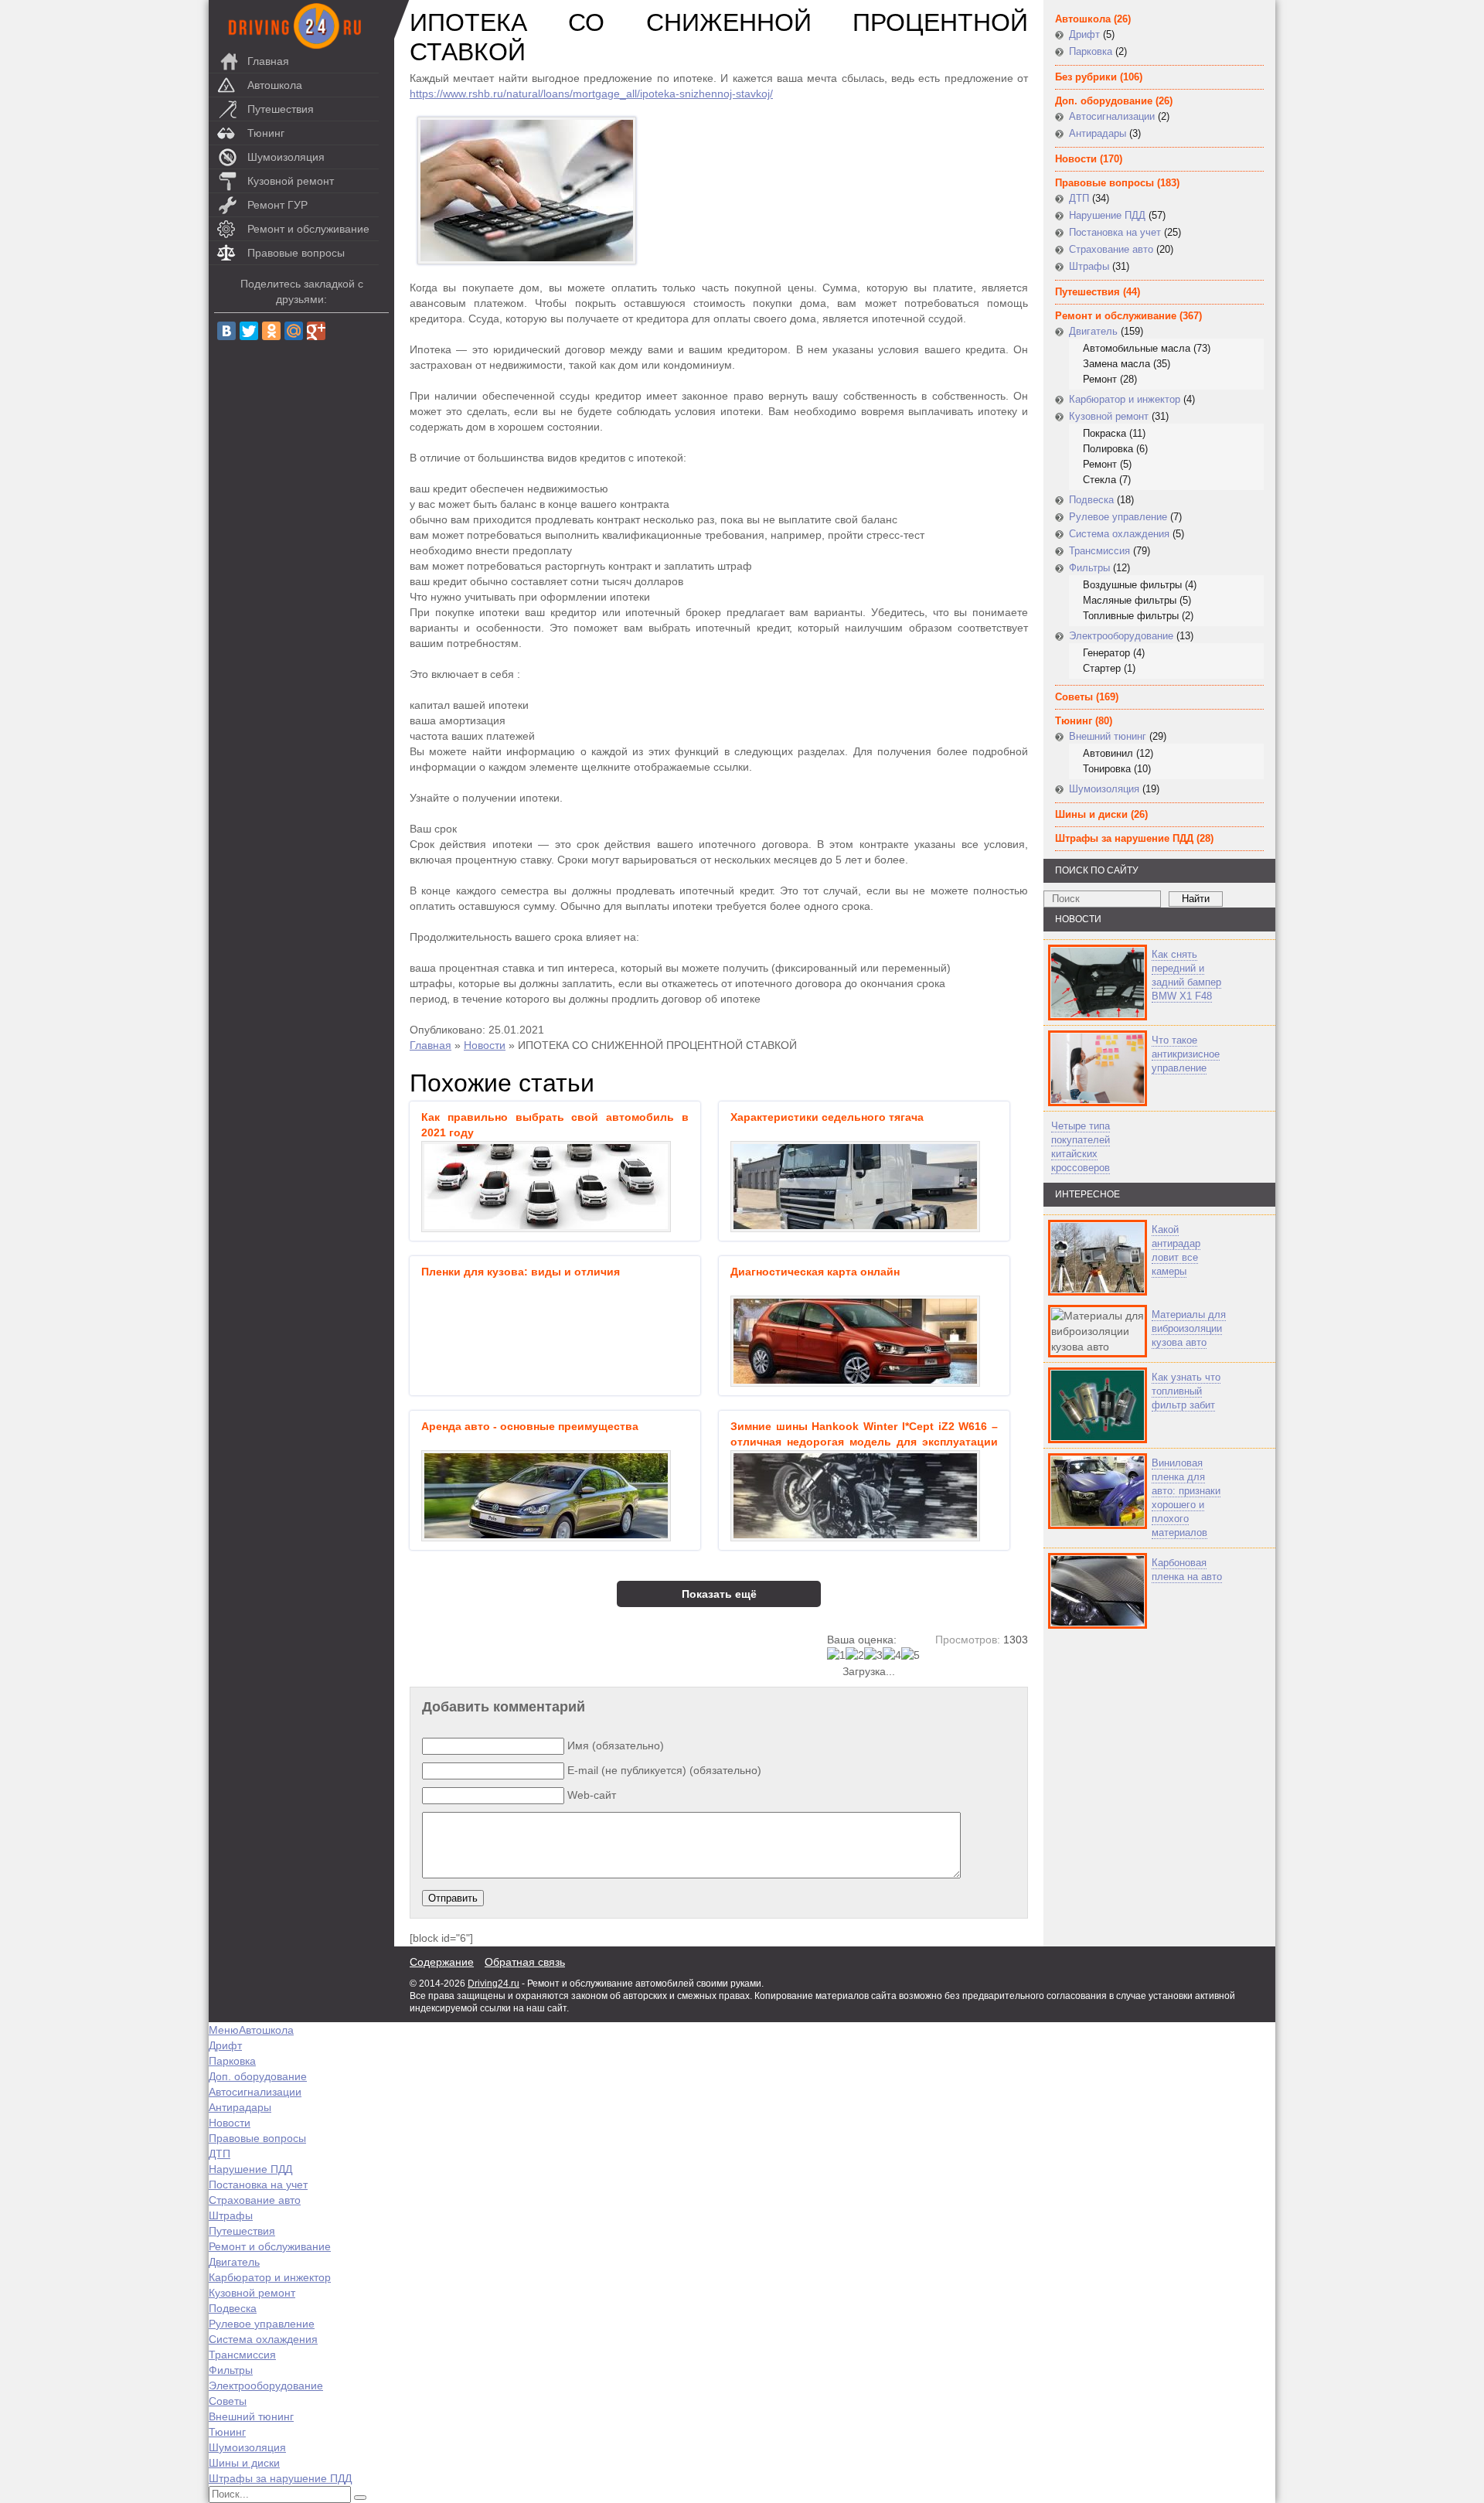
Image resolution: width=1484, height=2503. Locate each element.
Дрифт (1084, 34)
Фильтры (1089, 568)
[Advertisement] (1136, 1788)
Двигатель (1093, 331)
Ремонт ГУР (277, 205)
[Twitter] (249, 331)
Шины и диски (1091, 814)
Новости (485, 1045)
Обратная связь (525, 1962)
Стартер (1102, 668)
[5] (910, 1655)
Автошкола (275, 85)
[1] (836, 1655)
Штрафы (1089, 266)
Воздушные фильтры (1132, 585)
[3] (873, 1655)
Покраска (1104, 433)
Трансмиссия (1099, 551)
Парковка (1091, 51)
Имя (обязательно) (616, 1745)
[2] (855, 1655)
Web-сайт (592, 1795)
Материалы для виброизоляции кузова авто (1189, 1328)
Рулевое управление (1118, 517)
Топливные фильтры (1131, 616)
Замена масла (1116, 364)
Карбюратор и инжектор (1125, 399)
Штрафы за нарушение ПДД (1124, 838)
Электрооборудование (1121, 636)
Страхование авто (1111, 249)
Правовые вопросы (296, 253)
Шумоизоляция (286, 157)
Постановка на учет (1115, 232)
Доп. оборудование (1104, 101)
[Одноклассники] (271, 331)
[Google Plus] (316, 331)
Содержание (442, 1962)
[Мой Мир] (294, 331)
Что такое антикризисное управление (1186, 1054)
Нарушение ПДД (1107, 215)
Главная (268, 61)
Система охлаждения (1119, 534)
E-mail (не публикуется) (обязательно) (664, 1770)
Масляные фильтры (1130, 600)
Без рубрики (1086, 77)
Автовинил (1108, 753)
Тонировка (1107, 769)
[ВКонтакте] (226, 331)
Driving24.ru (494, 1984)
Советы (1074, 697)
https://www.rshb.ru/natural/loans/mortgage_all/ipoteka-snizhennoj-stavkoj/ (591, 94)
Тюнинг (266, 133)
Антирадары (1098, 133)
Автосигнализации (1112, 116)
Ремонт (1100, 379)
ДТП (1079, 198)
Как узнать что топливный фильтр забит (1186, 1391)
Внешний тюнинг (1108, 736)
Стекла (1099, 480)
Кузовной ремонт (291, 181)
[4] (892, 1655)
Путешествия (281, 109)
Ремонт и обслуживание (308, 229)
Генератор (1106, 653)
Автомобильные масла (1137, 348)
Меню (224, 2030)
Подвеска (1091, 500)
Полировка (1108, 449)
